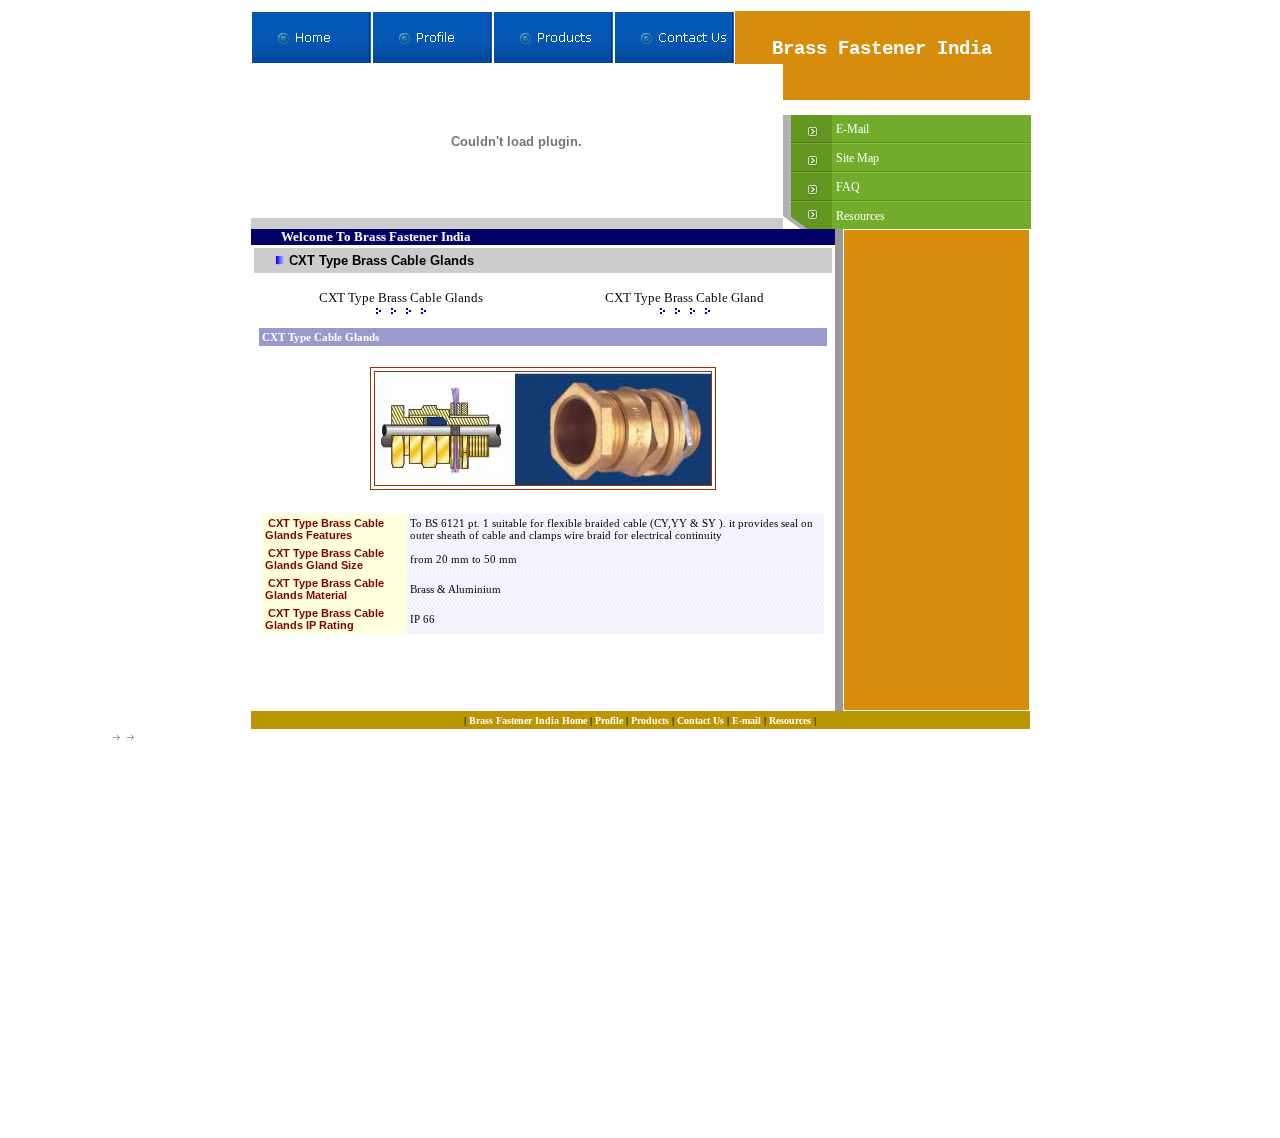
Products (650, 720)
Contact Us (700, 720)
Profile (609, 720)
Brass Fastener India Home (526, 720)
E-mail (746, 720)
